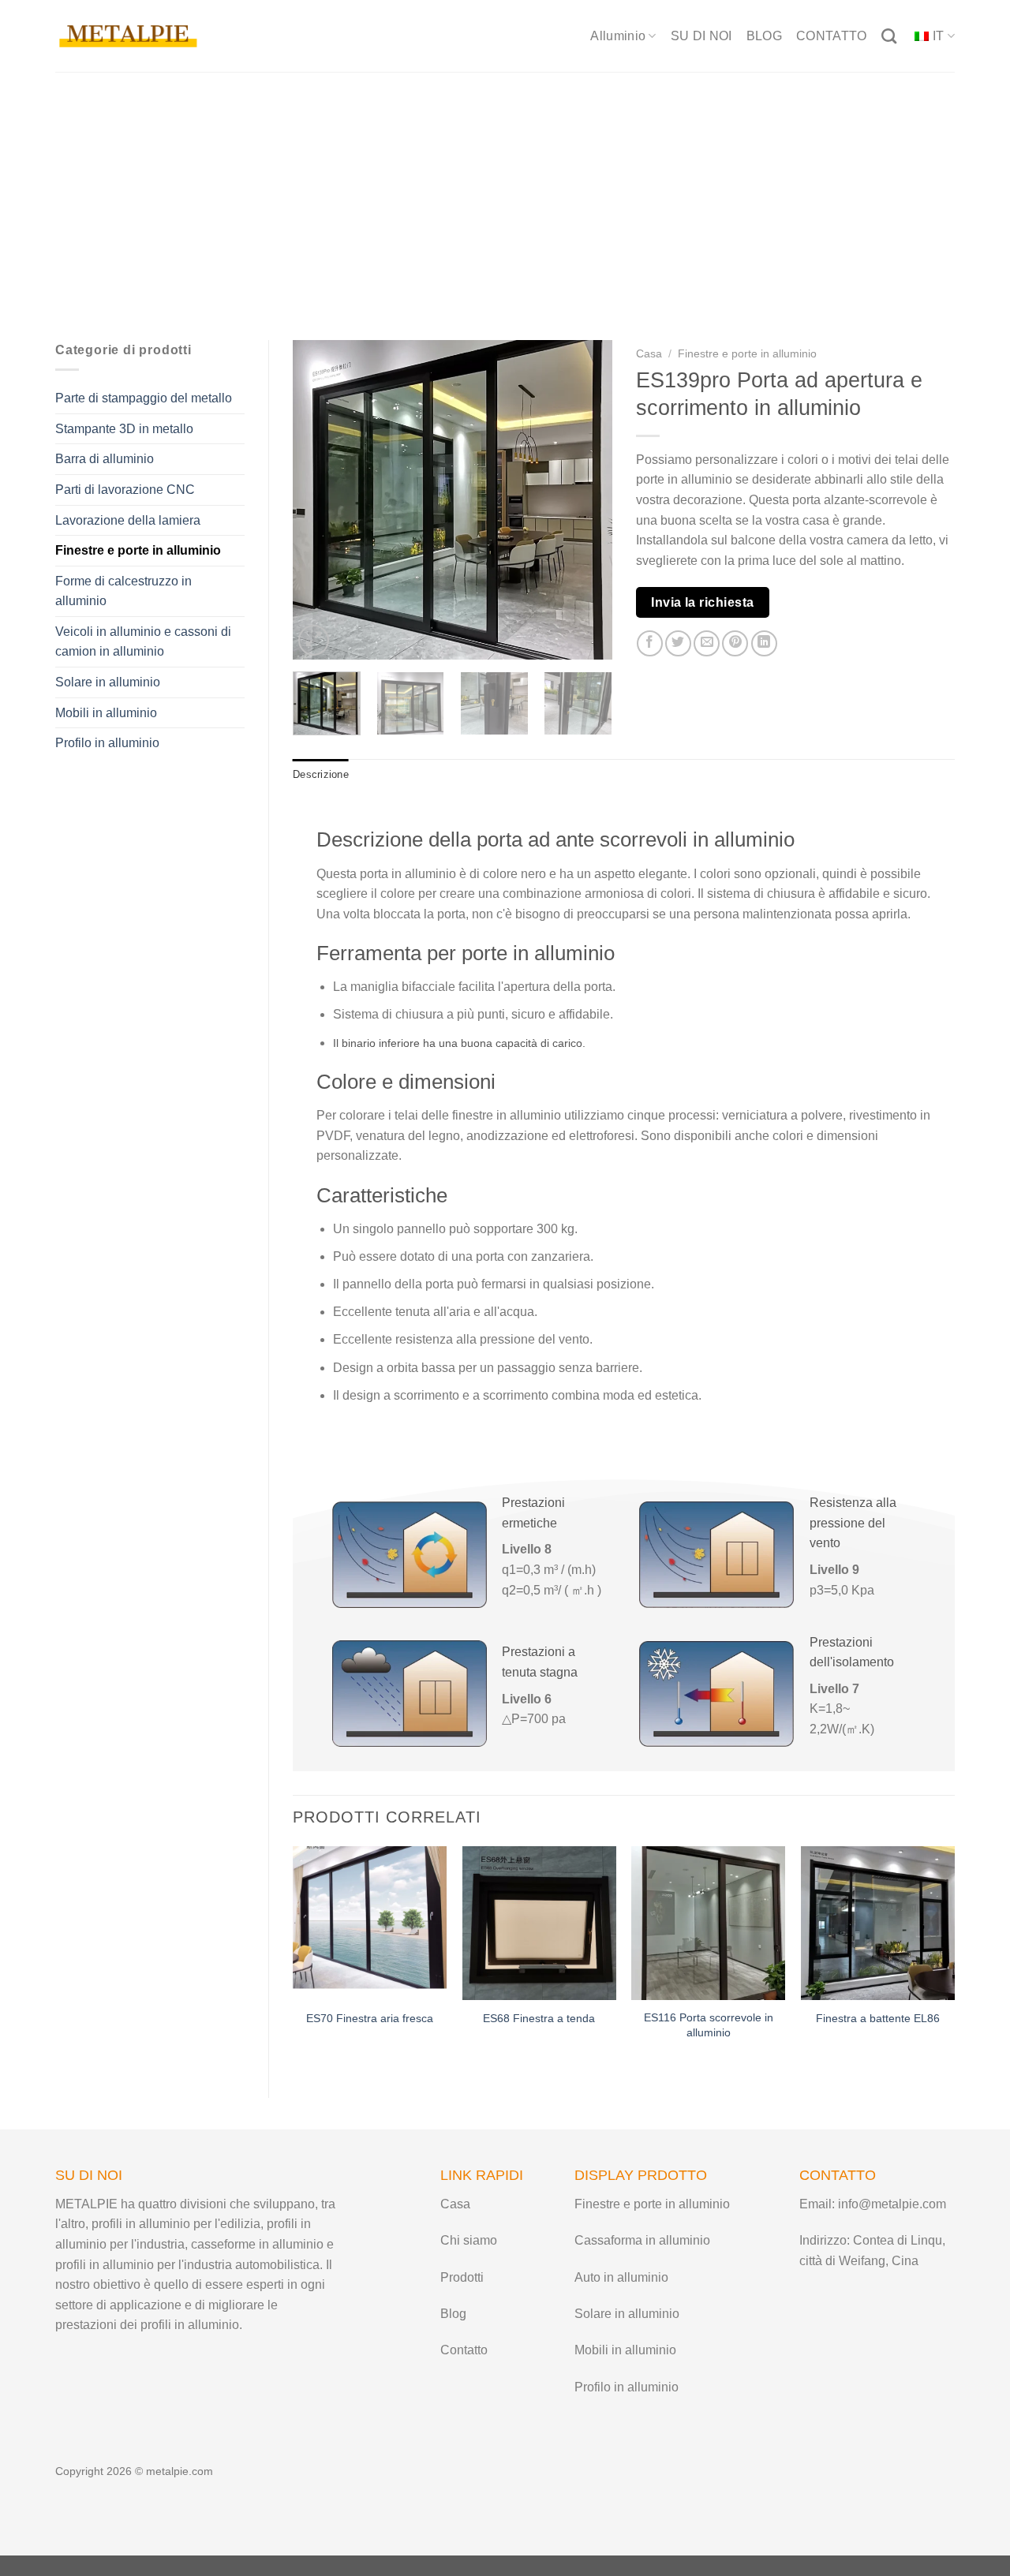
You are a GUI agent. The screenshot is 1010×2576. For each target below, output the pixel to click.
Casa (649, 354)
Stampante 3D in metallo (124, 429)
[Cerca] (889, 36)
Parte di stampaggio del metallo (144, 398)
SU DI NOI (701, 36)
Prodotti (462, 2277)
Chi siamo (469, 2240)
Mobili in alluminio (106, 713)
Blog (453, 2314)
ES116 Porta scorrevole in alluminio (709, 2025)
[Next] (585, 500)
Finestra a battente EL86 (878, 2018)
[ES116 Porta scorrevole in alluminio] (708, 1923)
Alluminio (618, 36)
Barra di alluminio (105, 459)
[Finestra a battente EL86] (878, 1923)
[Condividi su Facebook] (650, 643)
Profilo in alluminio (107, 743)
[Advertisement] (505, 190)
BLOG (764, 36)
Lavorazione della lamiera (128, 520)
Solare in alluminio (108, 682)
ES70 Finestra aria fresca (370, 2018)
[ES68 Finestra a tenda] (539, 1923)
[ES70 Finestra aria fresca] (370, 1923)
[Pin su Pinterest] (735, 643)
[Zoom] (314, 640)
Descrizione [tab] (321, 774)
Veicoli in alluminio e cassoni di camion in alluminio (143, 642)
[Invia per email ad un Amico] (707, 643)
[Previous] (319, 500)
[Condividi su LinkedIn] (764, 643)
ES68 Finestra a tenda (539, 2018)
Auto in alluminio (621, 2277)
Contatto (464, 2350)
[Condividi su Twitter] (678, 643)
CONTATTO (832, 36)
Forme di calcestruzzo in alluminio (123, 591)
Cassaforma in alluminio (642, 2240)
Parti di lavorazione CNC (125, 490)
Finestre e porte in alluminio (138, 550)
